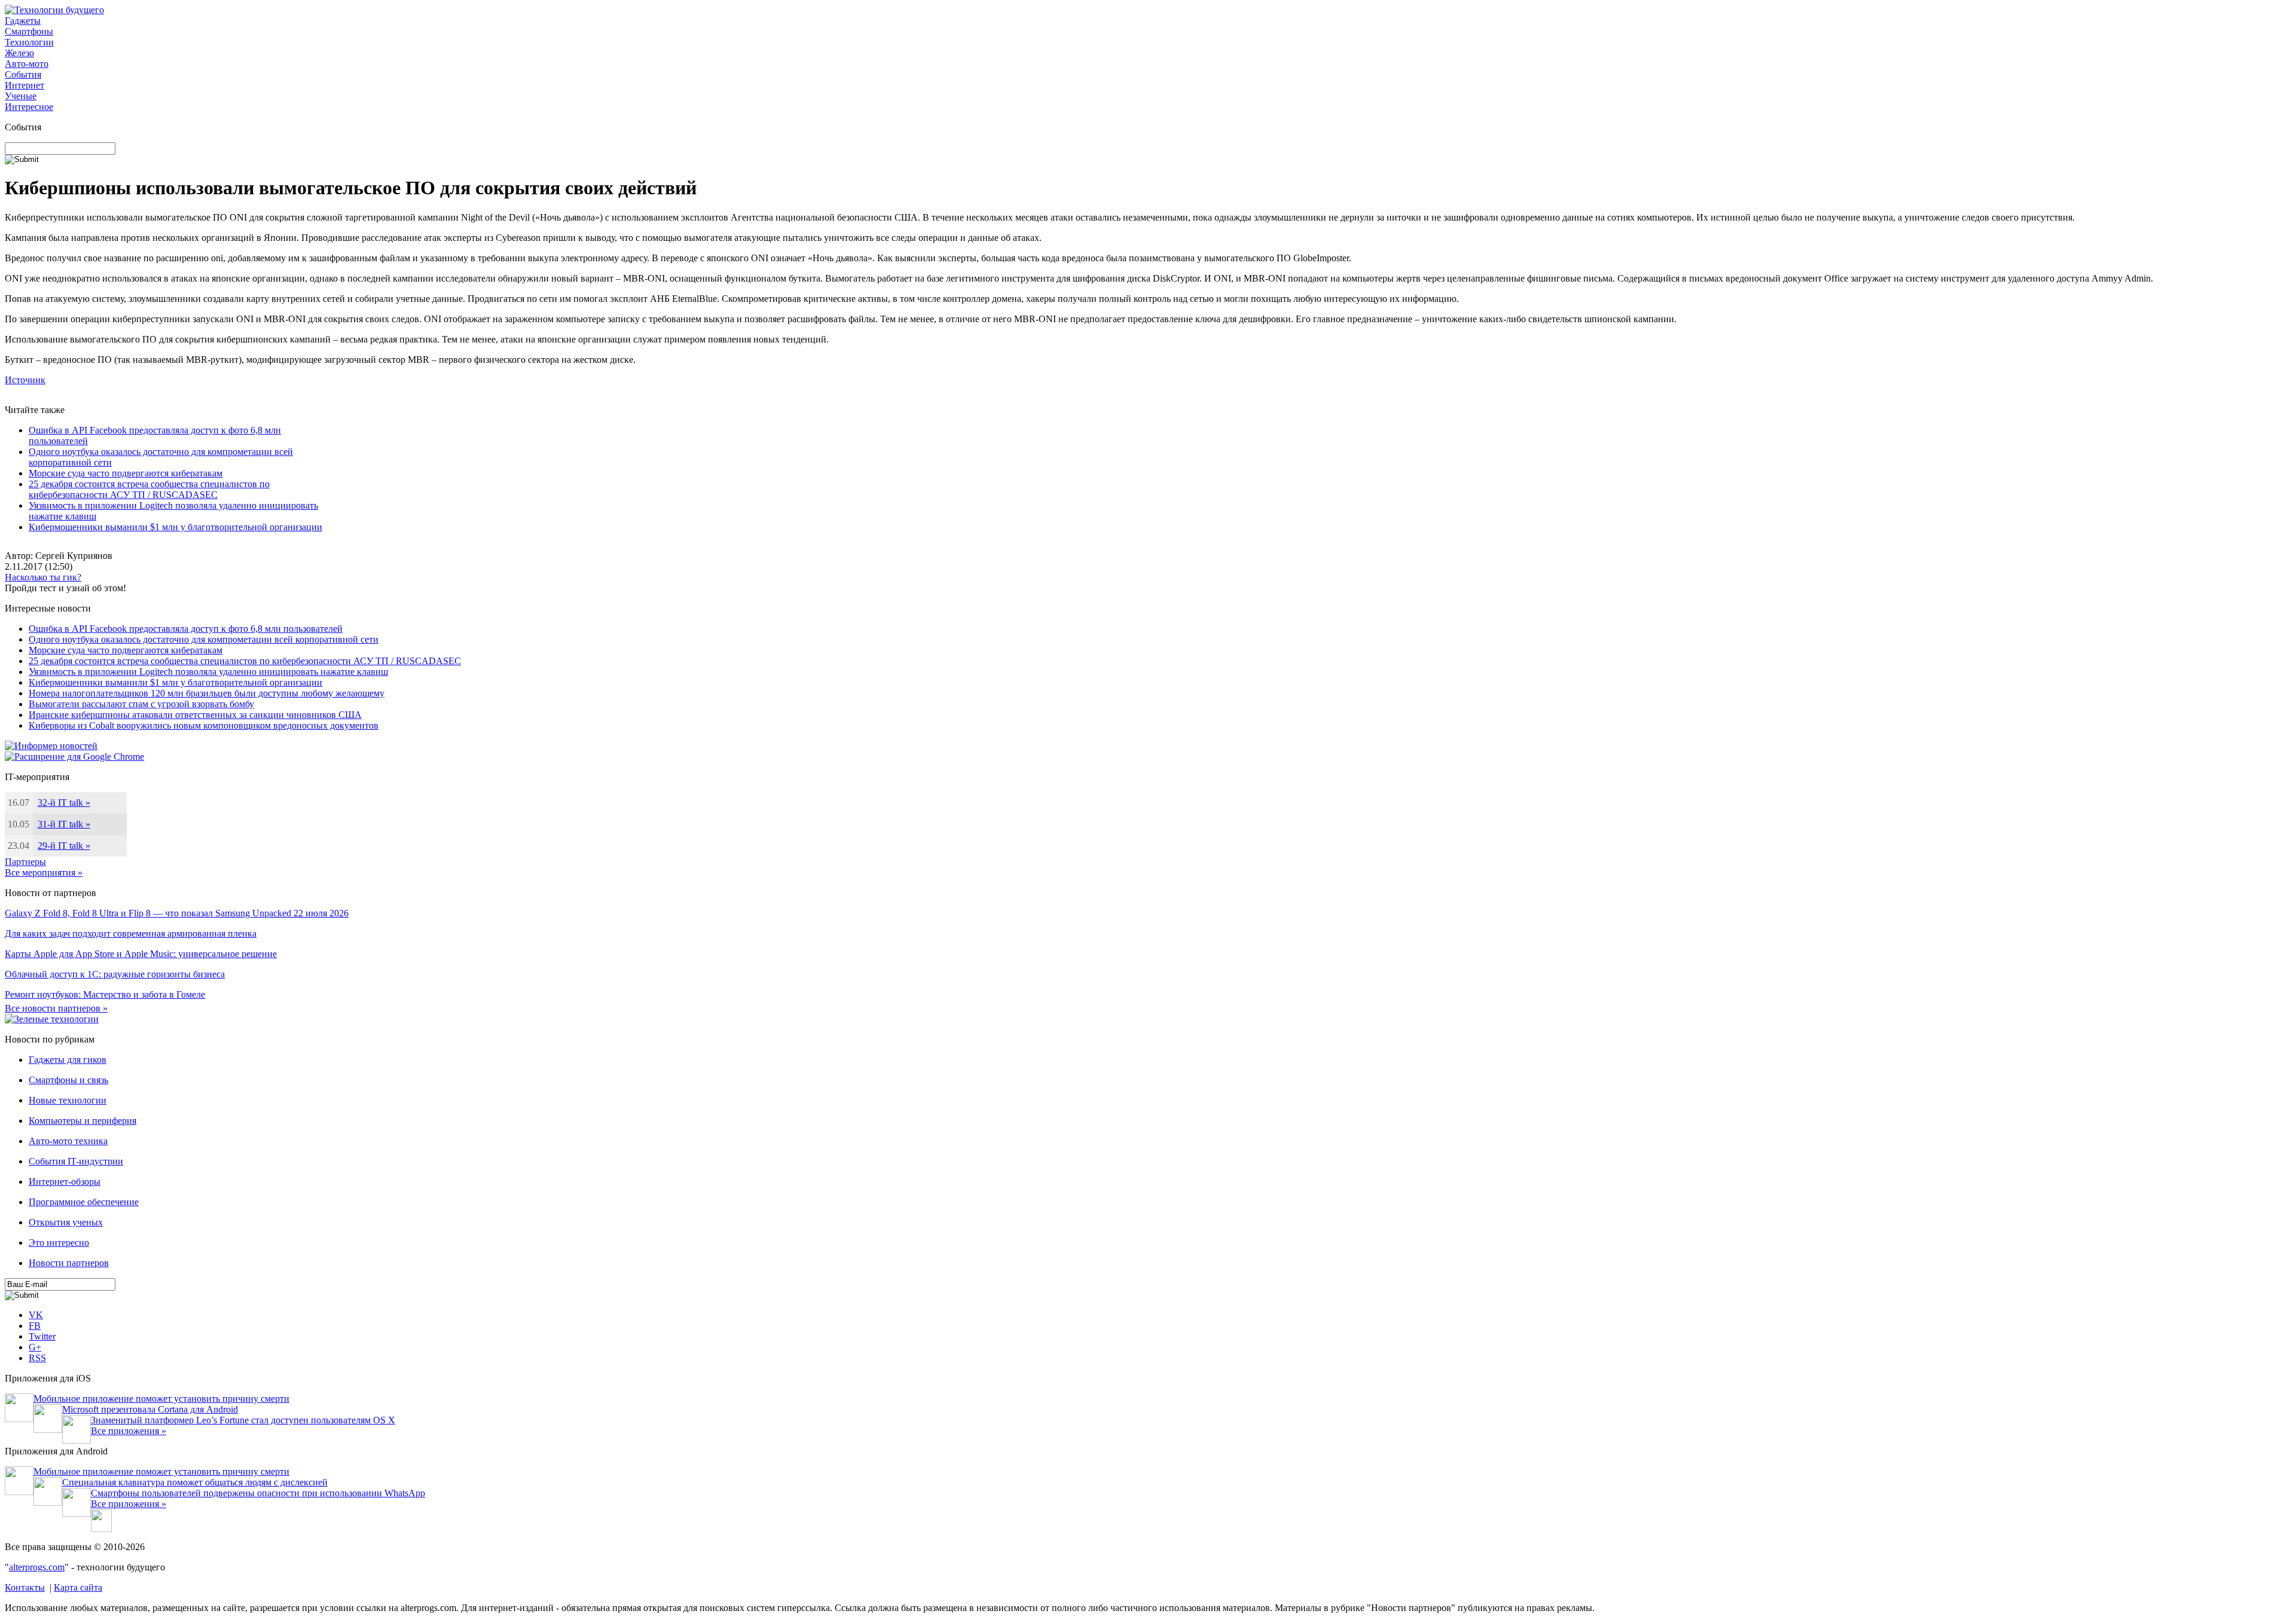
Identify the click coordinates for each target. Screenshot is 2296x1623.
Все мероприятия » (44, 872)
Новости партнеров (69, 1263)
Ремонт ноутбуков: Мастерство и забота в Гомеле (105, 994)
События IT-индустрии (76, 1161)
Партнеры (25, 862)
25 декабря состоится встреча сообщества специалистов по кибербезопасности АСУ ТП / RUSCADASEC (149, 489)
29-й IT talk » (64, 846)
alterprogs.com (37, 1567)
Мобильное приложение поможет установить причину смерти (161, 1399)
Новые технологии (68, 1100)
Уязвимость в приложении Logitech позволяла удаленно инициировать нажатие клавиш (208, 672)
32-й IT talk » (64, 803)
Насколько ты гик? (43, 577)
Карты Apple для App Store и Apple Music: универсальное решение (141, 954)
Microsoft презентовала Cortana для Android (150, 1409)
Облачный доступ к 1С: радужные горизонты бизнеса (115, 974)
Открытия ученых (66, 1222)
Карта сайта (78, 1587)
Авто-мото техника (68, 1141)
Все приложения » (129, 1431)
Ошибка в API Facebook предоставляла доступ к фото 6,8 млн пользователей (186, 629)
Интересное (29, 107)
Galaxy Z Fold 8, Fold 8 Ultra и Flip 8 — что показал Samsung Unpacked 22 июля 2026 (177, 913)
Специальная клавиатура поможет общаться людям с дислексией (195, 1482)
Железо (19, 53)
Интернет (25, 85)
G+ (35, 1347)
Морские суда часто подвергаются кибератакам (126, 473)
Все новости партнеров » (56, 1008)
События (23, 74)
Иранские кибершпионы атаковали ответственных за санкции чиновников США (195, 715)
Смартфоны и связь (68, 1080)
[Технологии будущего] (54, 10)
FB (35, 1326)
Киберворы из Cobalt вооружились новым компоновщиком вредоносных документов (204, 725)
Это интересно (59, 1243)
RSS (37, 1358)
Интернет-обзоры (65, 1182)
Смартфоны (29, 31)
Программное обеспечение (84, 1202)
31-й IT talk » (64, 824)
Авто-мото (27, 64)
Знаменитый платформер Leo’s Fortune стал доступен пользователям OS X (243, 1420)
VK (36, 1315)
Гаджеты (23, 21)
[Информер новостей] (51, 746)
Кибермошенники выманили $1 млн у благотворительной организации (175, 527)
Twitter (42, 1336)
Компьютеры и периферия (83, 1121)
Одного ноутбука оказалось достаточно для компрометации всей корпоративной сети (204, 639)
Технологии (29, 42)
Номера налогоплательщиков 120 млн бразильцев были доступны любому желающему (207, 693)
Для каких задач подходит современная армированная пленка (131, 933)
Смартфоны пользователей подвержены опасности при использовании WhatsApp (258, 1493)
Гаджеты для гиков (68, 1060)
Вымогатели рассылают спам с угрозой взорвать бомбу (141, 704)
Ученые (21, 96)
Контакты (25, 1587)
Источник (25, 380)
